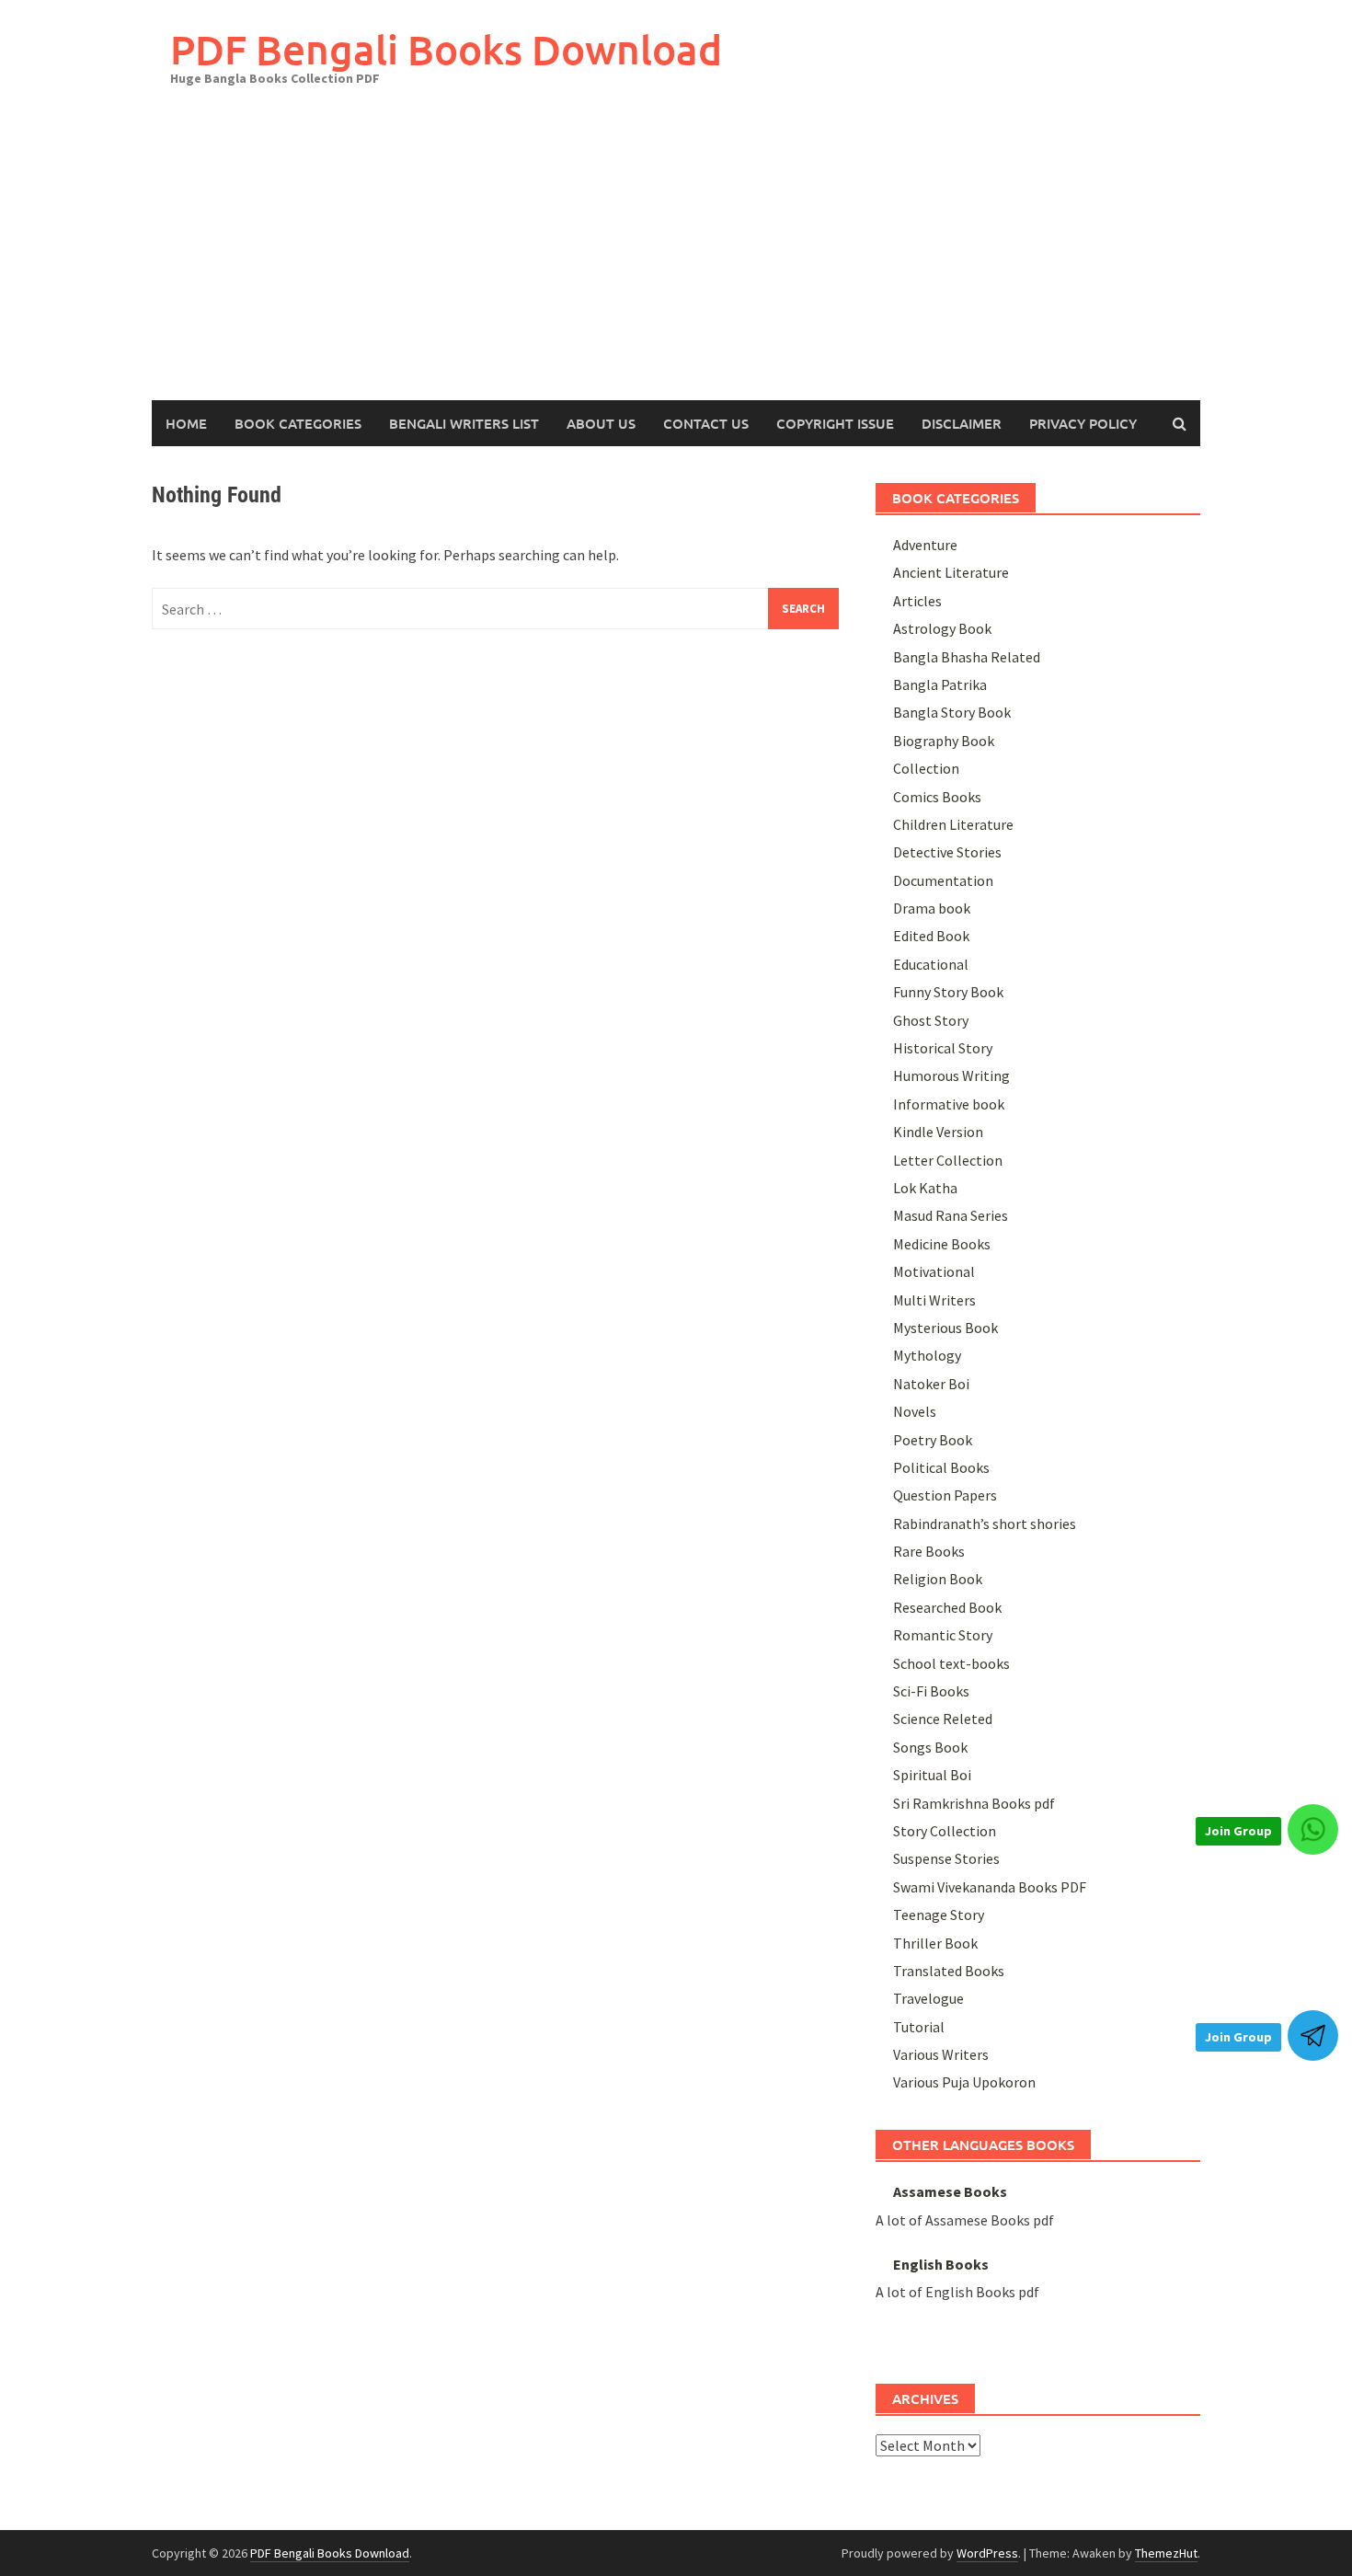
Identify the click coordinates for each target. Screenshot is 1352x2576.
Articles (917, 601)
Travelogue (928, 1998)
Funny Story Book (948, 992)
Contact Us (706, 423)
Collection (926, 768)
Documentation (943, 880)
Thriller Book (935, 1943)
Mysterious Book (945, 1328)
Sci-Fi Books (931, 1691)
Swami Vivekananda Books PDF (990, 1887)
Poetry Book (933, 1440)
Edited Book (931, 936)
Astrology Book (942, 628)
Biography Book (944, 741)
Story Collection (945, 1831)
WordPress (987, 2553)
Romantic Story (943, 1635)
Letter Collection (948, 1160)
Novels (915, 1411)
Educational (931, 964)
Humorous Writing (951, 1075)
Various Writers (941, 2054)
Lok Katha (925, 1188)
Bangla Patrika (940, 684)
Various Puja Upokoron (964, 2082)
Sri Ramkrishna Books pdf (974, 1803)
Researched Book (947, 1607)
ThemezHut (1166, 2553)
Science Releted (943, 1719)
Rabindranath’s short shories (985, 1524)
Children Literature (953, 824)
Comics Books (937, 797)
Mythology (927, 1355)
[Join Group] (1313, 1829)
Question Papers (945, 1495)
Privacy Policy (1083, 423)
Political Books (941, 1467)
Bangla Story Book (952, 712)
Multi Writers (934, 1300)
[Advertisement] (676, 262)
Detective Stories (947, 852)
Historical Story (943, 1048)
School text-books (951, 1663)
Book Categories (298, 423)
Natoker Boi (931, 1384)
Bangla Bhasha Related (967, 657)
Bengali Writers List (464, 423)
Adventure (925, 545)
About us (601, 423)
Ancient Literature (951, 572)
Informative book (949, 1104)
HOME (186, 423)
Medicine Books (942, 1244)
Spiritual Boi (932, 1775)
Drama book (932, 908)
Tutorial (919, 2027)
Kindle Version (938, 1132)
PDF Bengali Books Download (446, 49)
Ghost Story (931, 1020)
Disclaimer (962, 423)
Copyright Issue (835, 423)
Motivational (934, 1271)
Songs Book (930, 1747)
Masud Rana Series (951, 1215)
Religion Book (938, 1579)
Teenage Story (939, 1915)
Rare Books (929, 1551)
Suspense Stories (946, 1858)
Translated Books (949, 1971)
